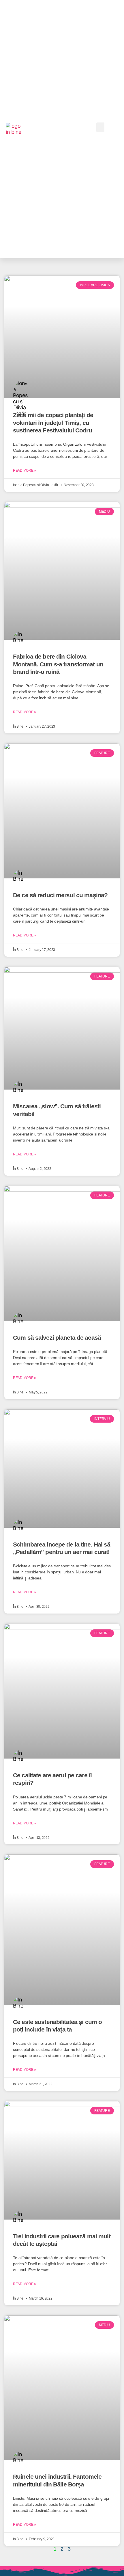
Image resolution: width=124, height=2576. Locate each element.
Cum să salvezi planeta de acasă (57, 1338)
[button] (100, 127)
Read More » (25, 471)
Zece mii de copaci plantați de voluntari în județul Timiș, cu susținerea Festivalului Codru (53, 423)
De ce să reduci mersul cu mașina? (60, 895)
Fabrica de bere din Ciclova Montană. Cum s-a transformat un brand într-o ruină (58, 664)
